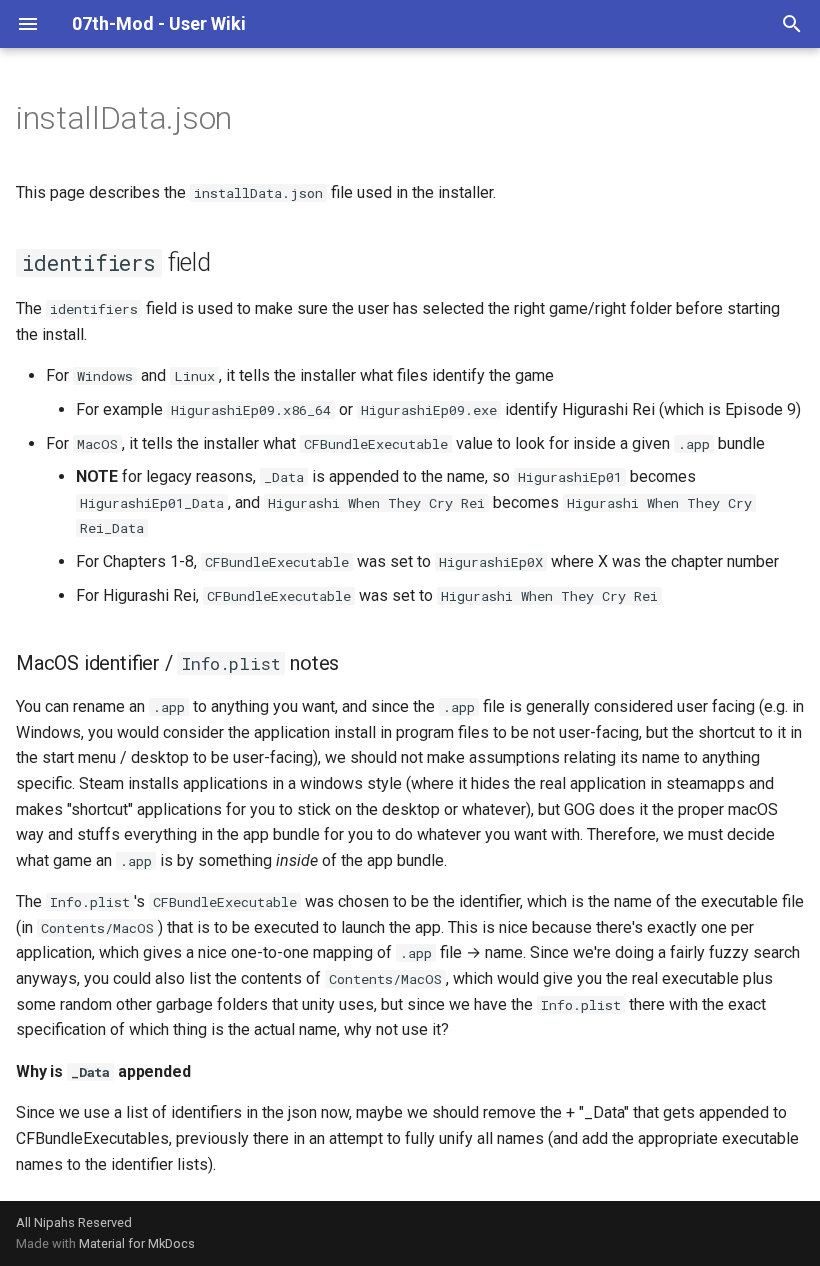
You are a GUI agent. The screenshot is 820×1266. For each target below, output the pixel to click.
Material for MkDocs (137, 1243)
